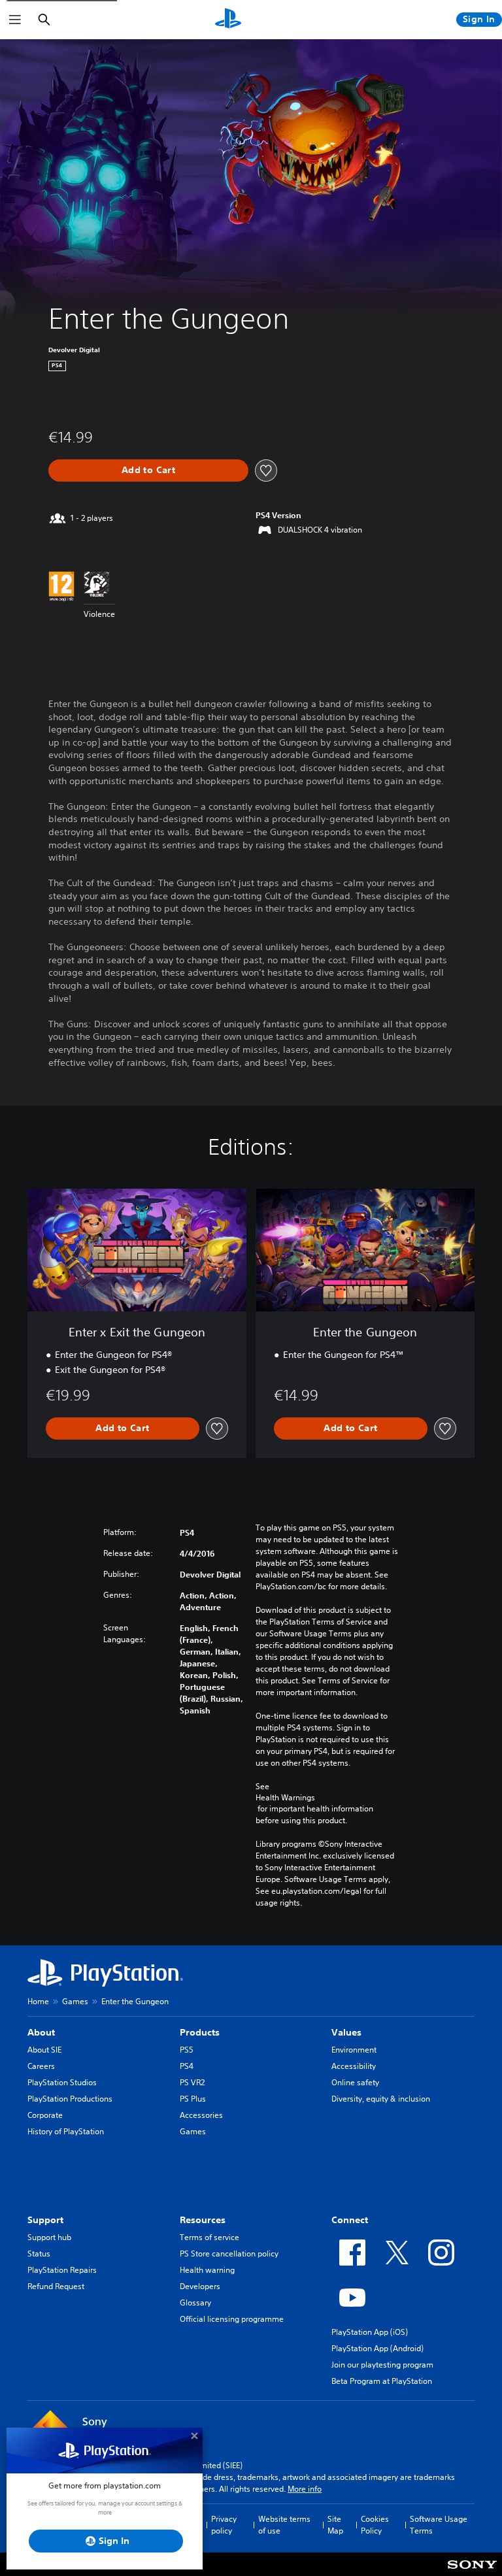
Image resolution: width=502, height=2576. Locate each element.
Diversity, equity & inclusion (381, 2099)
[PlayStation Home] (228, 20)
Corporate (45, 2115)
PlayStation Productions (70, 2099)
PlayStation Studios (62, 2082)
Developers (200, 2286)
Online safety (355, 2082)
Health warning (207, 2270)
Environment (354, 2050)
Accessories (201, 2115)
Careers (41, 2066)
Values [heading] (346, 2032)
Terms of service (209, 2237)
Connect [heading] (350, 2220)
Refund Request (56, 2286)
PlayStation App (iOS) (370, 2332)
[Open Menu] (15, 20)
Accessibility (354, 2066)
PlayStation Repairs (62, 2270)
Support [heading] (45, 2220)
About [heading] (41, 2032)
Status (39, 2254)
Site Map (335, 2525)
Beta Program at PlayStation (382, 2381)
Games (75, 2001)
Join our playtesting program (382, 2365)
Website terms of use (284, 2525)
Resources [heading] (203, 2220)
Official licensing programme (232, 2319)
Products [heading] (200, 2032)
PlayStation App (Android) (377, 2348)
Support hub (49, 2237)
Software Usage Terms (439, 2525)
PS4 (187, 2066)
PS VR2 (192, 2082)
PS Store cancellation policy (229, 2254)
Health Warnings (285, 1798)
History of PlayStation (66, 2131)
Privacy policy (224, 2525)
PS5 (187, 2050)
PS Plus (193, 2099)
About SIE (44, 2050)
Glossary (195, 2303)
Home (38, 2001)
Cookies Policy (375, 2525)
